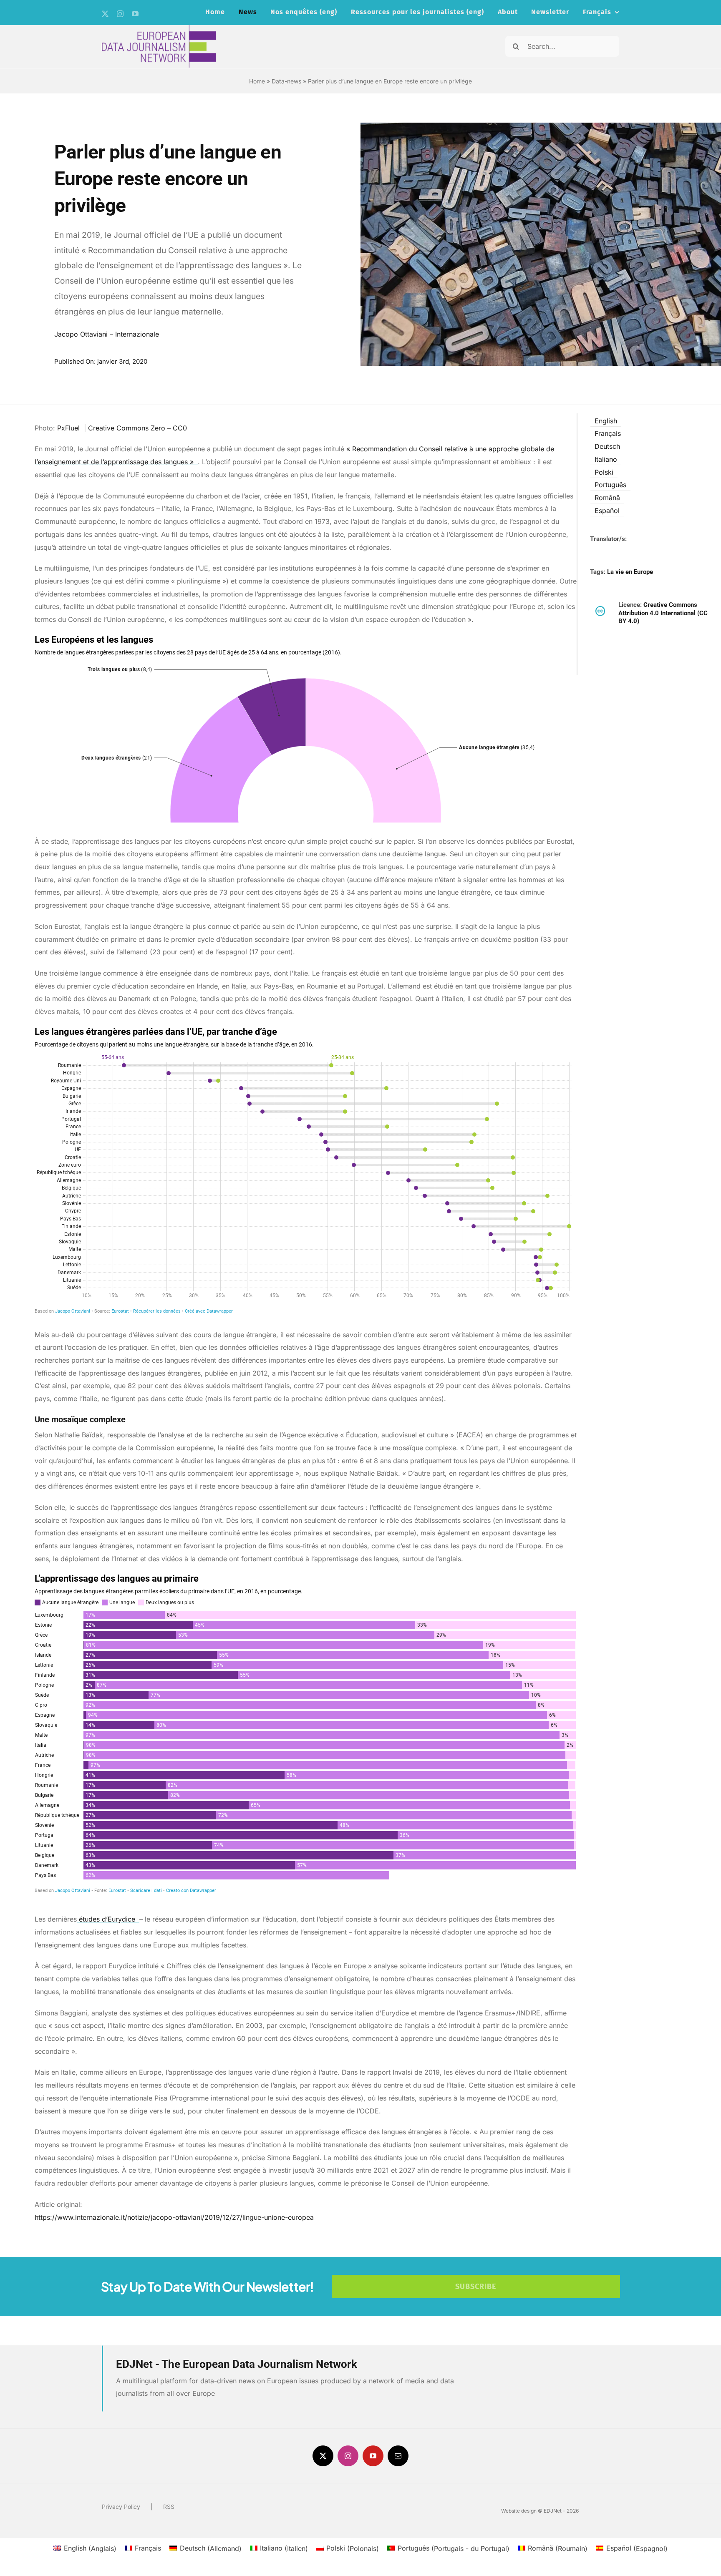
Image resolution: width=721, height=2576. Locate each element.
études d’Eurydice (107, 1919)
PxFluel (69, 428)
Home (257, 81)
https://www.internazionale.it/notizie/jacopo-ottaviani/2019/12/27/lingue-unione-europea (174, 2217)
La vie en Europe (630, 572)
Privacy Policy (121, 2507)
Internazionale (137, 334)
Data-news (286, 81)
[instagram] (120, 14)
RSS (169, 2507)
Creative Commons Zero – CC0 (139, 428)
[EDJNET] (159, 28)
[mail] (398, 2456)
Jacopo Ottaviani (81, 334)
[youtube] (135, 14)
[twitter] (105, 14)
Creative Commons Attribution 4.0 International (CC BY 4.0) (663, 613)
